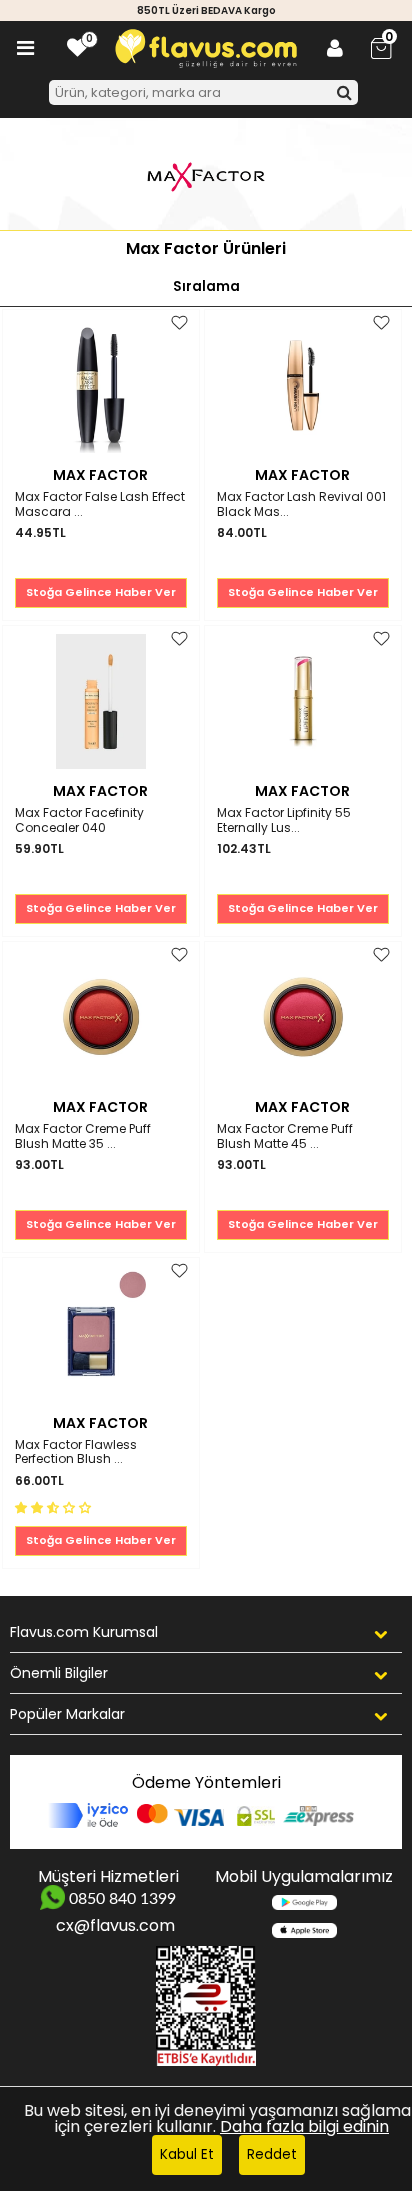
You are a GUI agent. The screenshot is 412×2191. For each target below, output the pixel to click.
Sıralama (206, 286)
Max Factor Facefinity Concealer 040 (79, 820)
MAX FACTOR (100, 475)
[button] (55, 1506)
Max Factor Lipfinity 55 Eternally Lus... (284, 820)
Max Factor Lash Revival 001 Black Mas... (301, 504)
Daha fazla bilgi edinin (304, 2126)
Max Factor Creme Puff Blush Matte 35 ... (83, 1136)
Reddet (272, 2154)
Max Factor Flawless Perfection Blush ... (76, 1452)
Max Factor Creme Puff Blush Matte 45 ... (285, 1136)
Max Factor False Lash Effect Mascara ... (100, 504)
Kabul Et (187, 2154)
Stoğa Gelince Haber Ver (101, 592)
